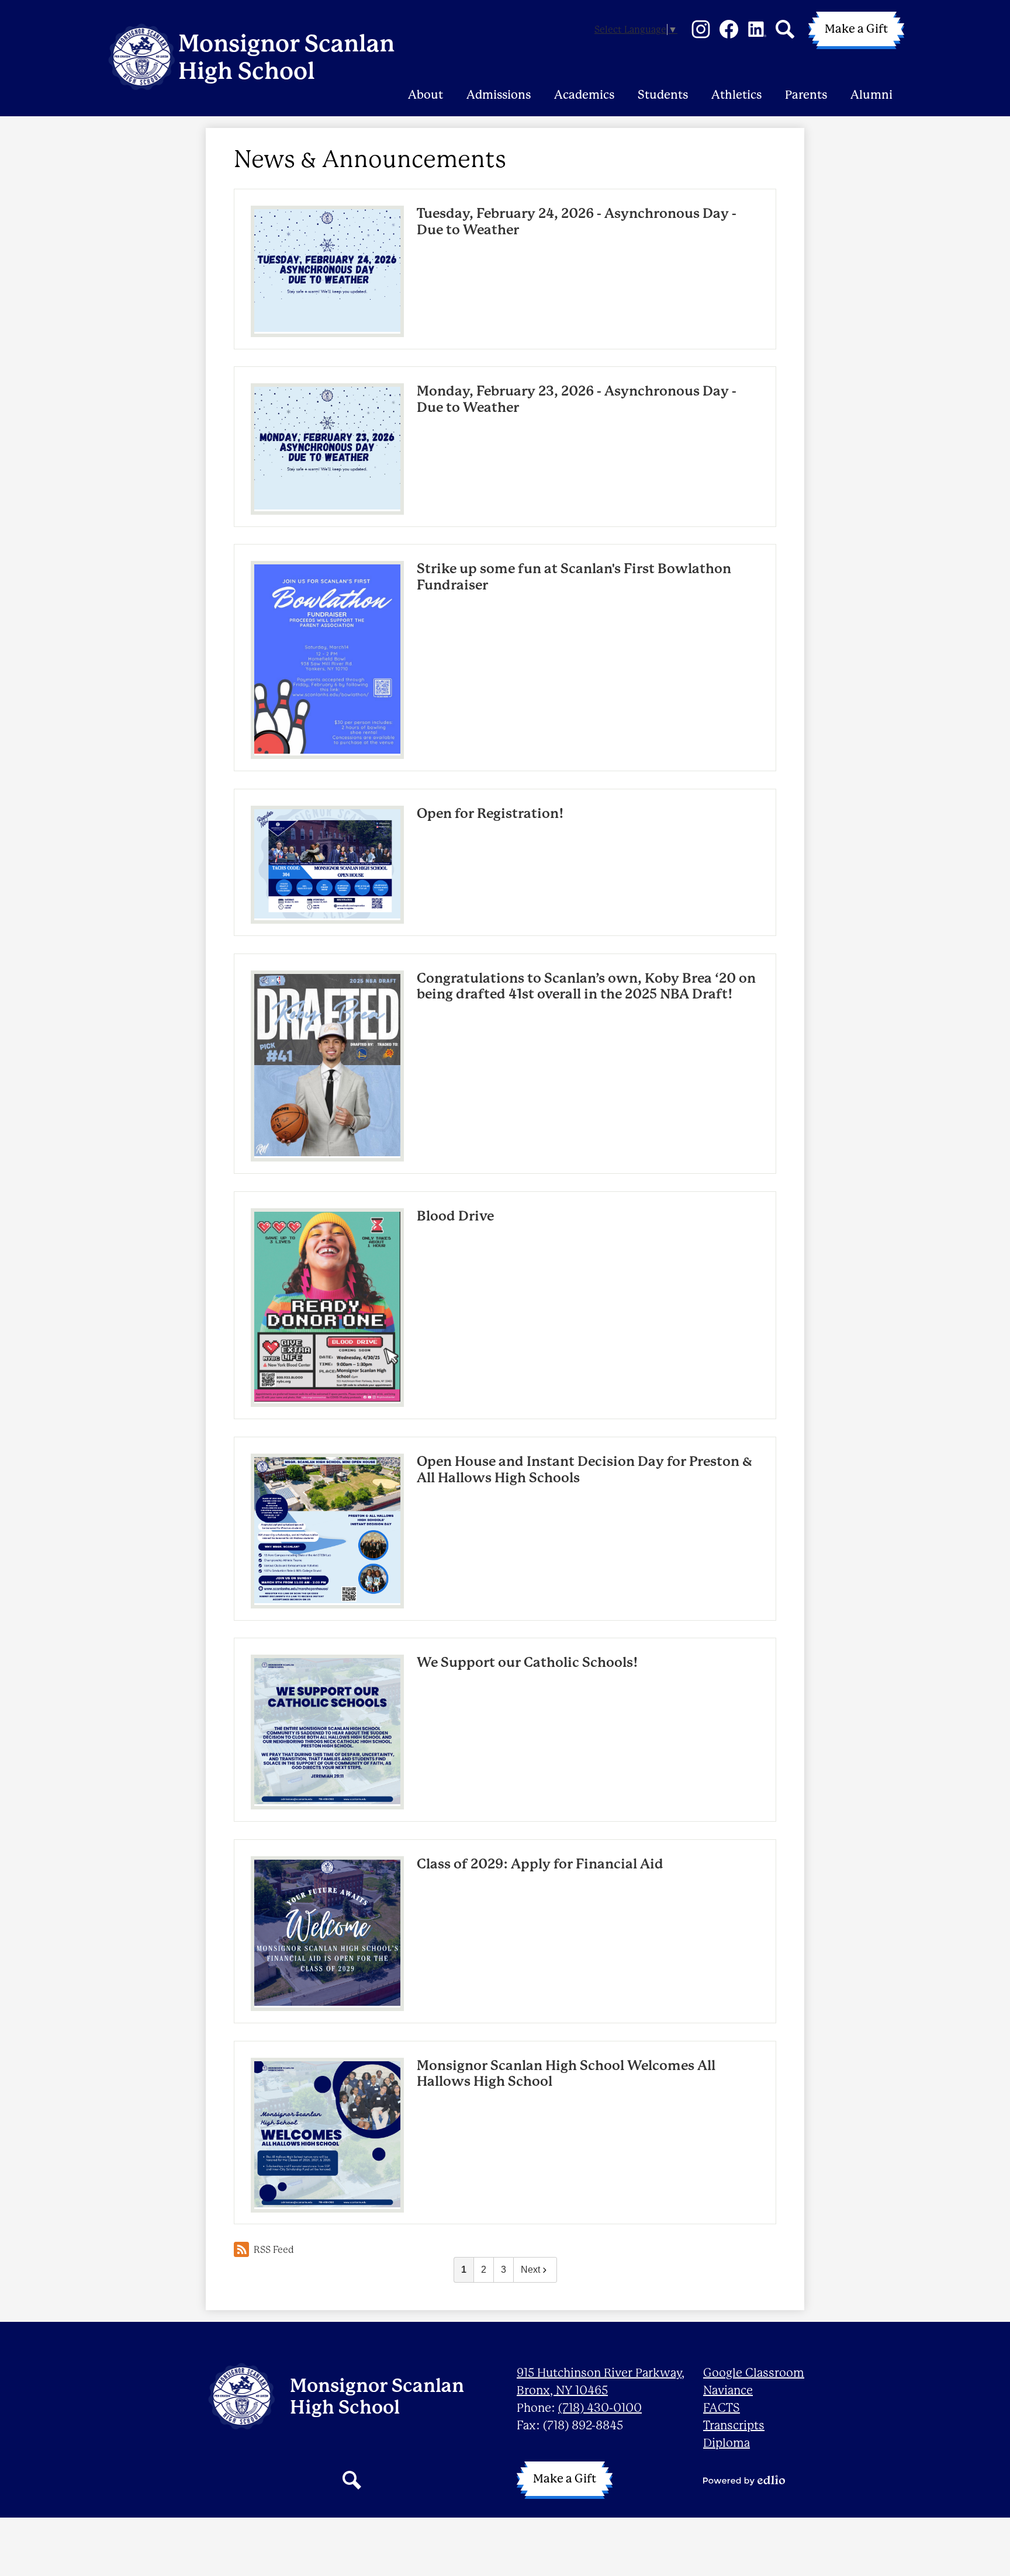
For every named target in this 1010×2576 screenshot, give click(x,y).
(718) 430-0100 (600, 2408)
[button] (426, 80)
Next (530, 2270)
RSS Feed (274, 2250)
